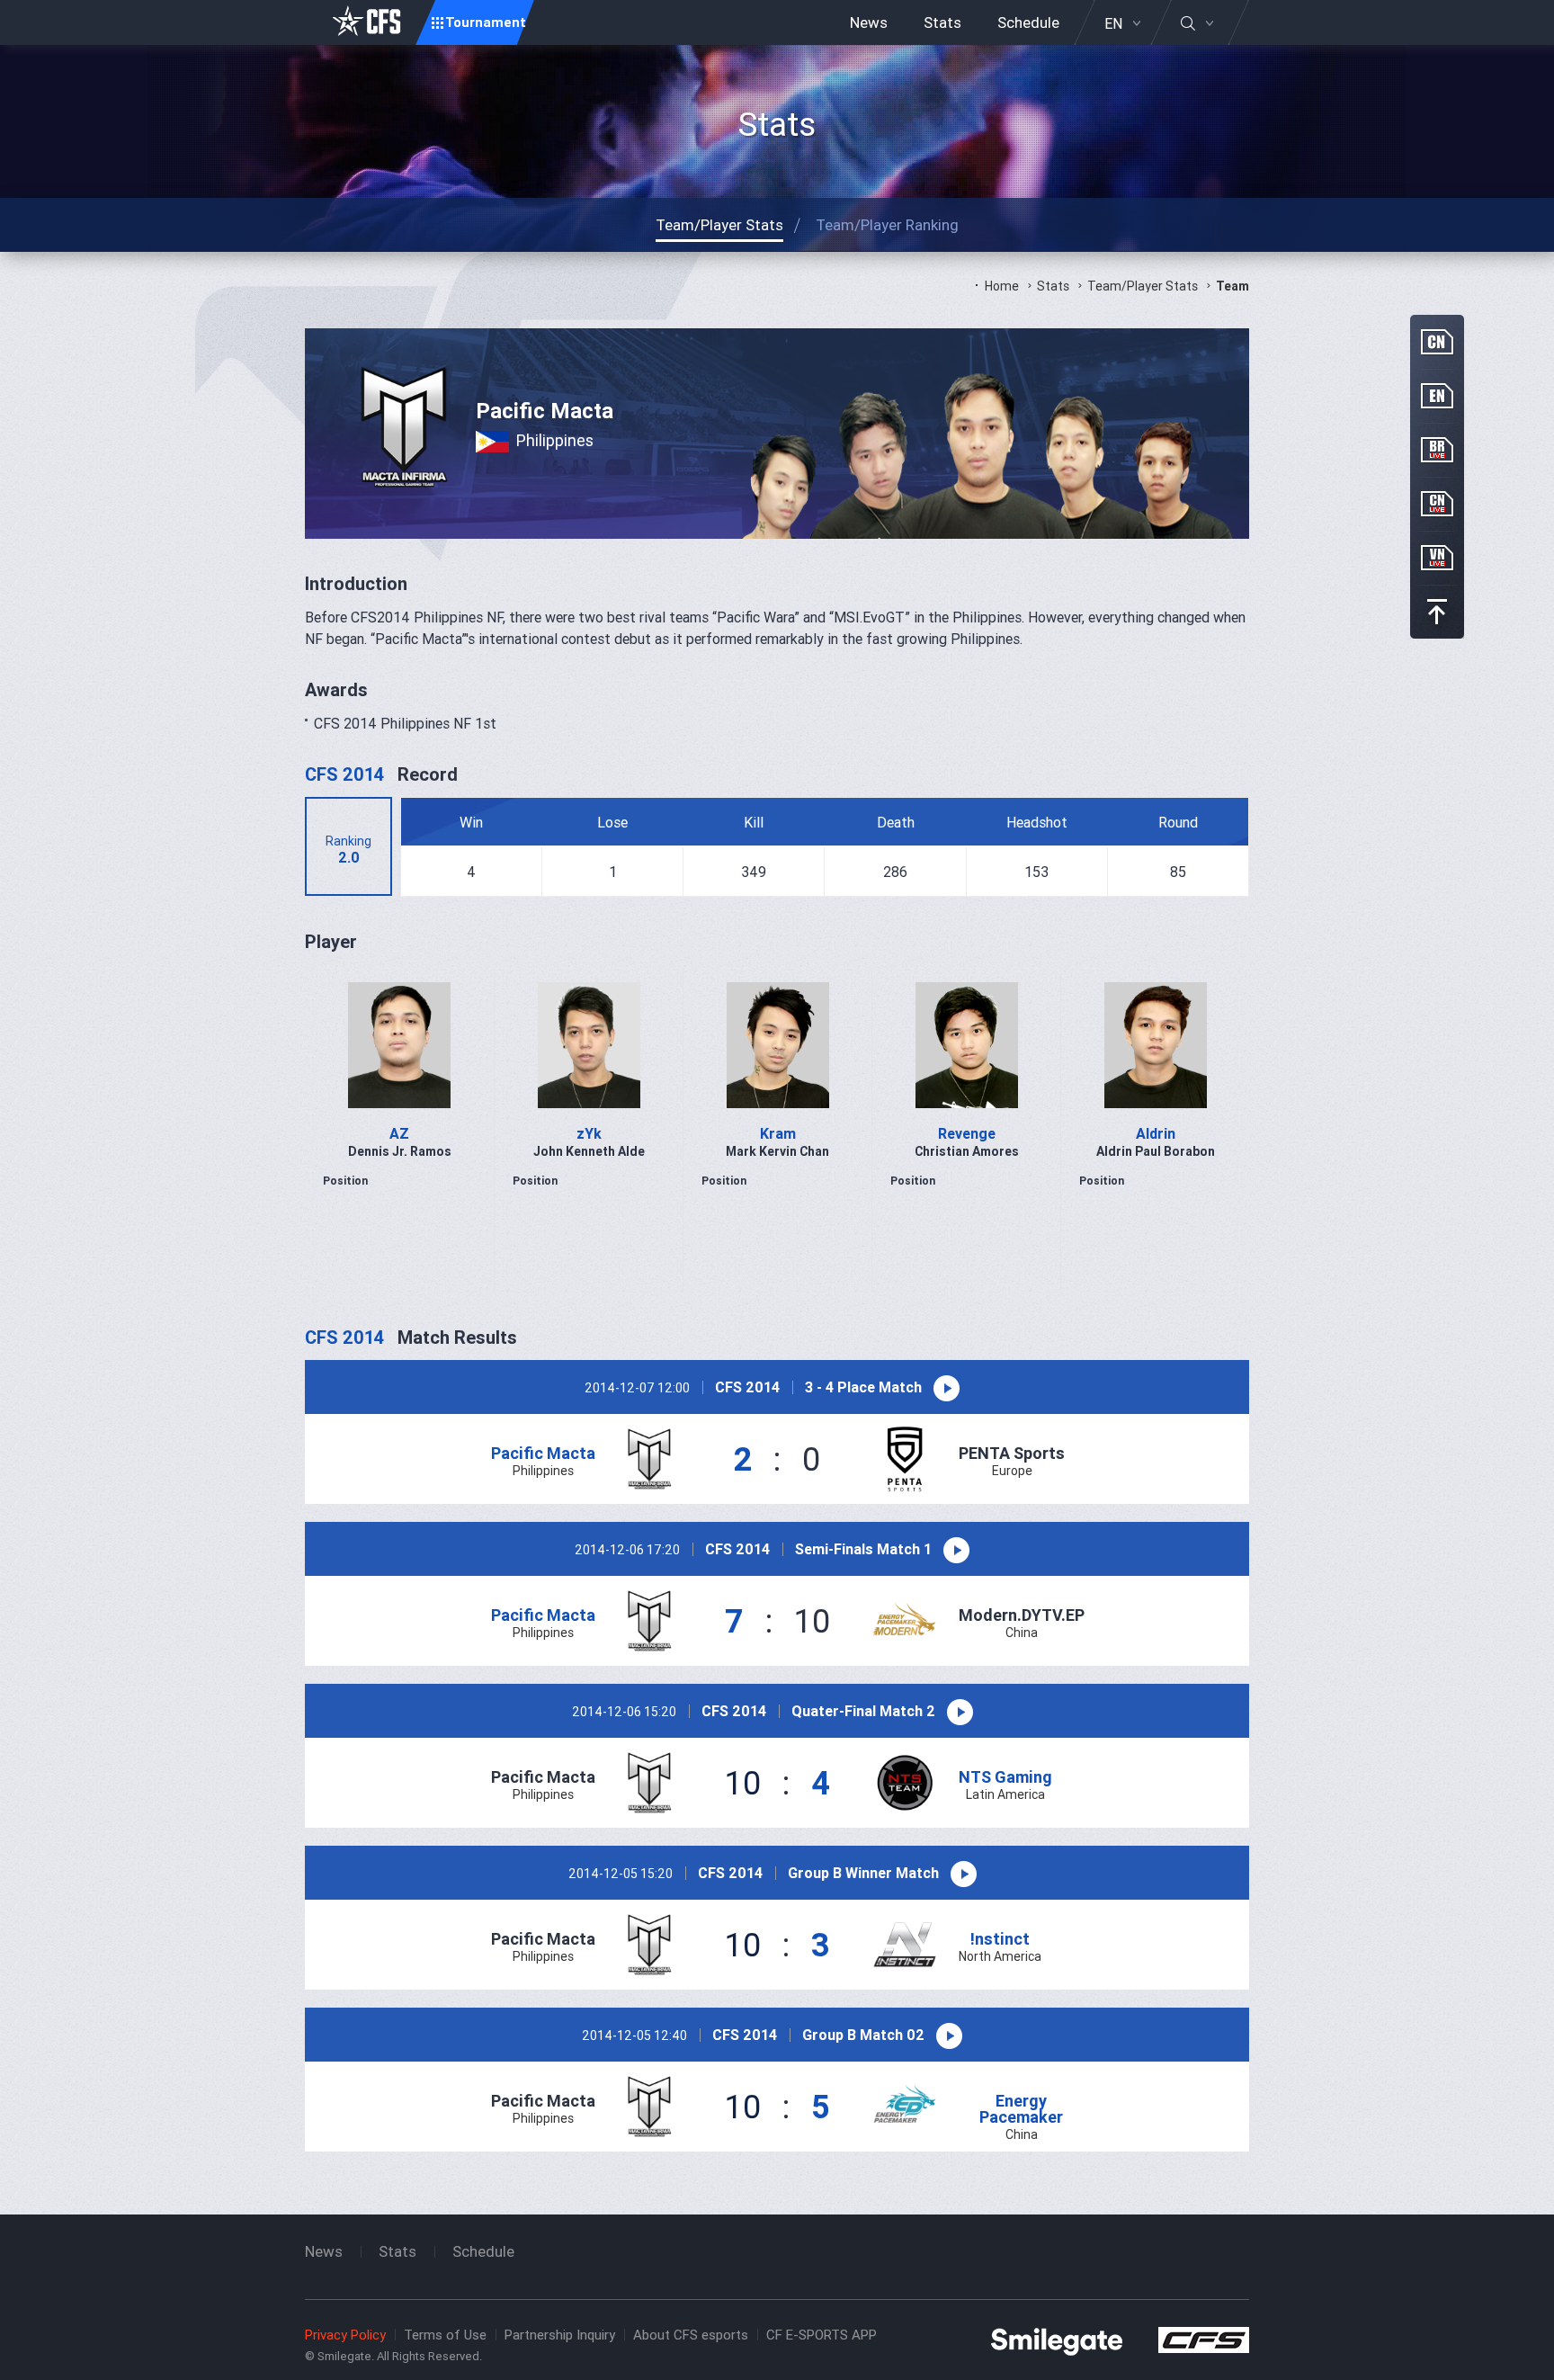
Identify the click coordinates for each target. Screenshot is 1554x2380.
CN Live (1437, 504)
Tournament (486, 22)
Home (1002, 286)
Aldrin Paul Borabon (1156, 1151)
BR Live (1437, 450)
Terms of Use (445, 2335)
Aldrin (1156, 1133)
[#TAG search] (1197, 23)
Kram (778, 1133)
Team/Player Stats (1143, 286)
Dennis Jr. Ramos (400, 1151)
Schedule (1028, 22)
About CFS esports (691, 2335)
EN (1113, 23)
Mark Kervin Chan (777, 1151)
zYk (589, 1133)
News (869, 22)
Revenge (967, 1133)
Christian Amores (967, 1151)
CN (1437, 342)
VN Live (1437, 558)
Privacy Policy (345, 2335)
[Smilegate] (1057, 2340)
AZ (399, 1133)
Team (1232, 286)
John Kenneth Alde (589, 1151)
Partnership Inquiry (560, 2335)
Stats (942, 22)
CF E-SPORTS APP (822, 2335)
